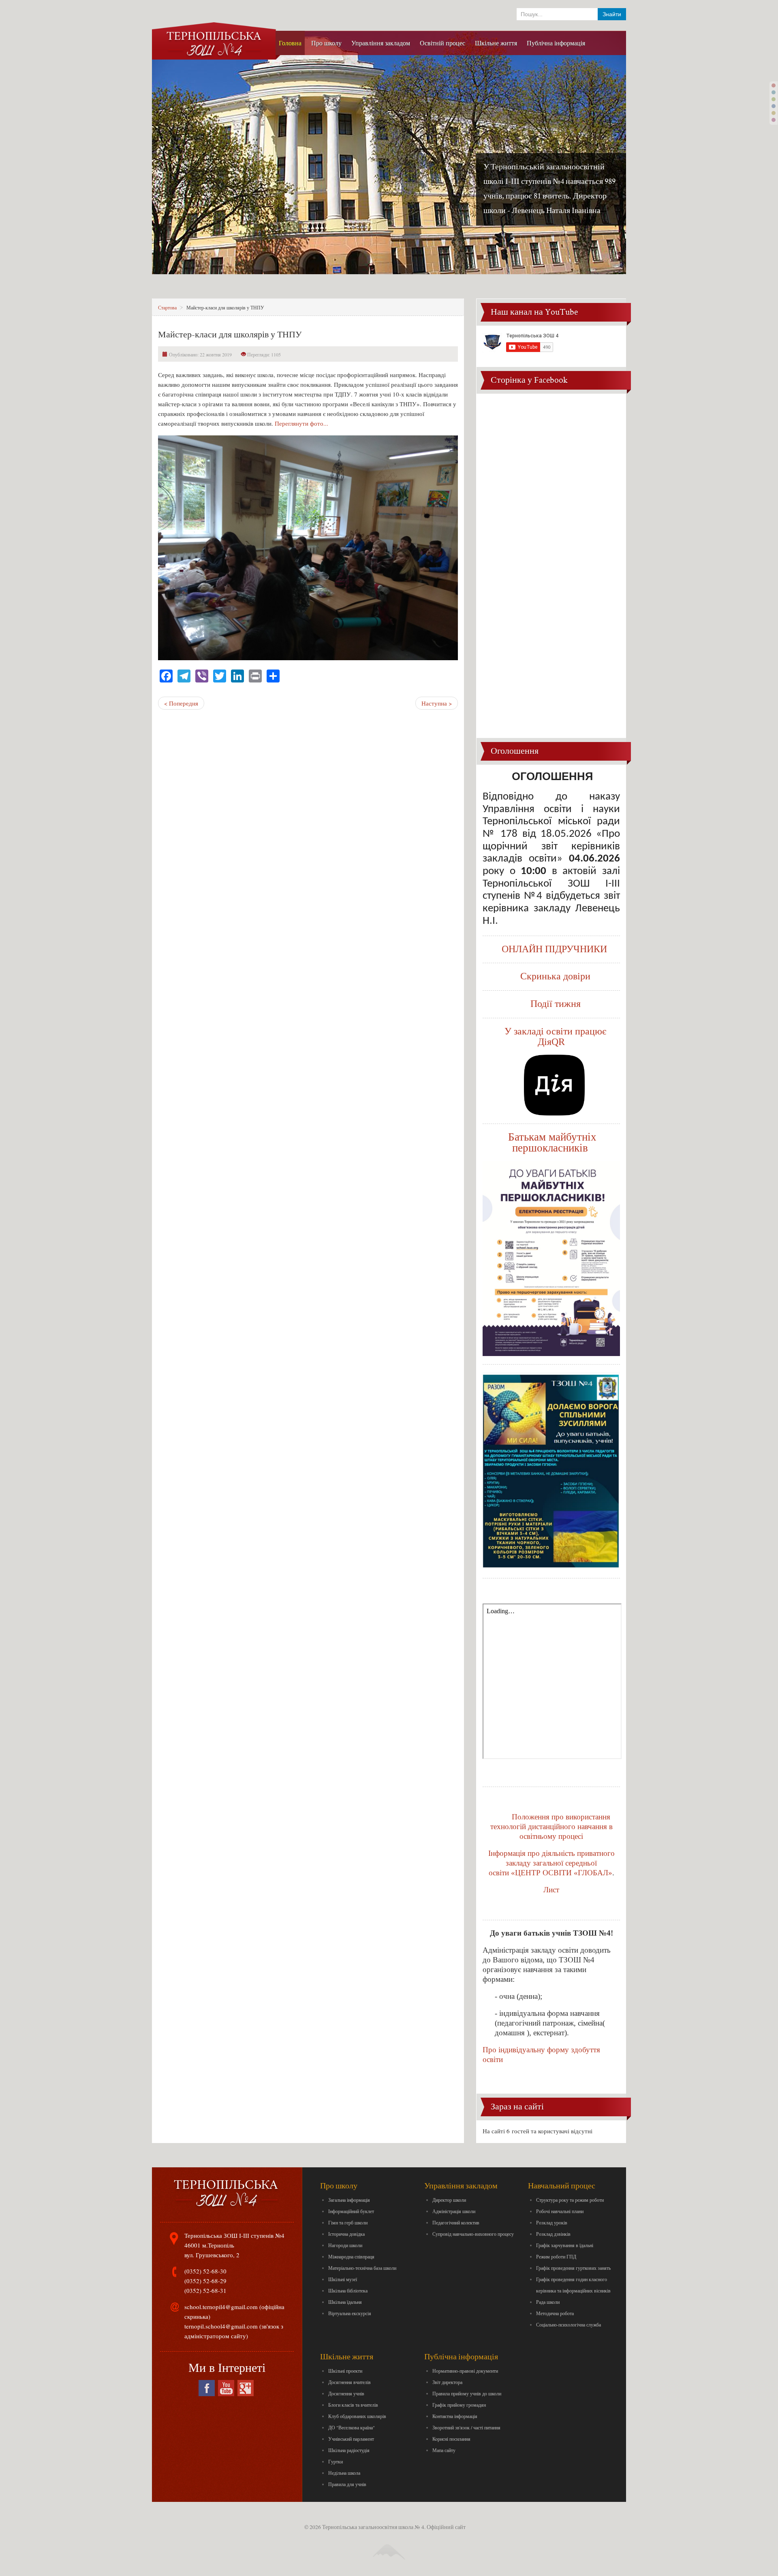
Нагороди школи (345, 2245)
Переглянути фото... (301, 423)
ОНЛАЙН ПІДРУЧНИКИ (554, 949)
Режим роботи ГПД (556, 2256)
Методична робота (555, 2313)
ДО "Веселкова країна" (352, 2427)
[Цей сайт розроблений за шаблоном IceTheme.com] (389, 2545)
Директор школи (449, 2200)
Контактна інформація (455, 2416)
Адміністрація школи (454, 2211)
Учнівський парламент (351, 2439)
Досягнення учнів (346, 2393)
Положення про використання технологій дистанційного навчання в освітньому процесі (551, 1826)
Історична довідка (346, 2234)
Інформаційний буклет (351, 2211)
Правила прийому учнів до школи (467, 2393)
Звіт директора (447, 2382)
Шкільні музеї (343, 2279)
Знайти (612, 14)
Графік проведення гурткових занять (573, 2268)
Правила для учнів (347, 2484)
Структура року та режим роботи (570, 2200)
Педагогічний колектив (456, 2222)
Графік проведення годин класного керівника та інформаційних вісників (573, 2285)
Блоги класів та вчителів (353, 2405)
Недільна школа (344, 2473)
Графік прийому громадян (459, 2405)
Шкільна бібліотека (348, 2290)
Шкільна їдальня (345, 2302)
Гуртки (336, 2461)
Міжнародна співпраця (351, 2256)
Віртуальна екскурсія (350, 2313)
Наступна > (437, 703)
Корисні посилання (451, 2439)
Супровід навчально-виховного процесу (473, 2234)
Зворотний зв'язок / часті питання (466, 2427)
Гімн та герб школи (348, 2222)
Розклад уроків (552, 2222)
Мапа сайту (444, 2450)
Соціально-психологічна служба (569, 2324)
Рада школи (548, 2302)
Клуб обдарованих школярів (357, 2416)
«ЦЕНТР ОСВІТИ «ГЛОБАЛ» (562, 1873)
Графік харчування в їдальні (565, 2245)
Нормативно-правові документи (465, 2371)
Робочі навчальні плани (560, 2211)
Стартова (167, 307)
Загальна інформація (349, 2200)
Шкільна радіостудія (349, 2450)
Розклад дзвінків (553, 2234)
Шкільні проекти (345, 2371)
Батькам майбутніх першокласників (552, 1142)
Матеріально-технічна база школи (362, 2268)
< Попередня (181, 703)
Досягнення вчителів (349, 2382)
